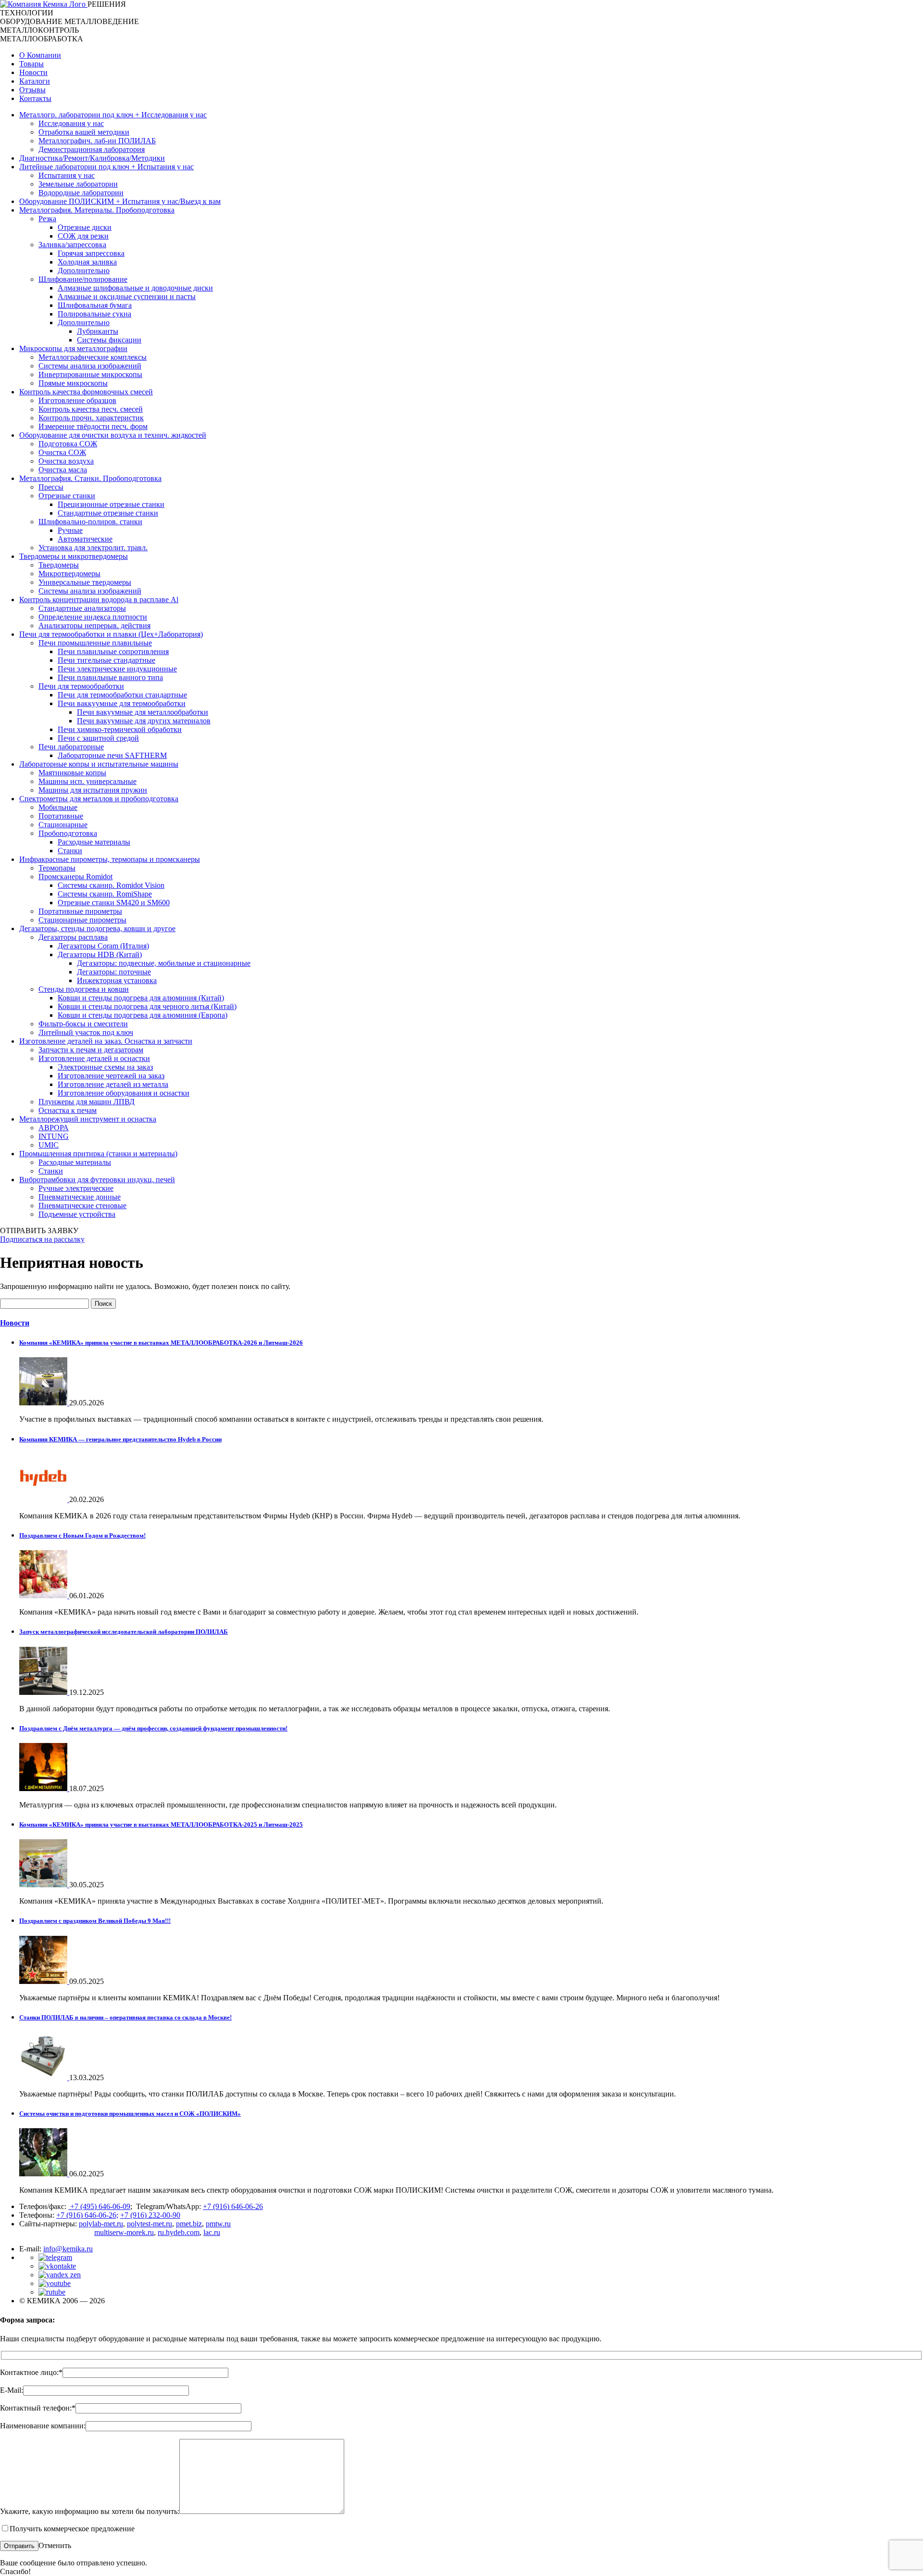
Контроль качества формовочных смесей (86, 392)
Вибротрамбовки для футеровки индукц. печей (97, 1180)
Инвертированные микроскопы (90, 374)
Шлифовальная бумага (95, 305)
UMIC (49, 1145)
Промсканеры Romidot (75, 877)
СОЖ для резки (83, 236)
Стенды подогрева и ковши (84, 989)
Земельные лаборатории (78, 184)
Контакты (35, 98)
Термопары (57, 868)
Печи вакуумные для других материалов (144, 721)
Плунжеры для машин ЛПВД (87, 1102)
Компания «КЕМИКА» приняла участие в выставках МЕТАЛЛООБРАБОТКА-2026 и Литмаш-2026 (161, 1343)
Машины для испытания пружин (93, 790)
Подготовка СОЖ (68, 444)
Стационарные (63, 825)
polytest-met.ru (150, 2224)
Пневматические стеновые (82, 1206)
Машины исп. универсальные (87, 781)
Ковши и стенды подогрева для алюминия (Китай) (141, 998)
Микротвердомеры (69, 574)
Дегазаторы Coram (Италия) (103, 946)
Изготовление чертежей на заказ (111, 1076)
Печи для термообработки (81, 686)
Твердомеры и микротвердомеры (74, 556)
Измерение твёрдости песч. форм (93, 426)
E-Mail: (12, 2390)
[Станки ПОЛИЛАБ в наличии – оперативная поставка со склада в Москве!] (44, 2077)
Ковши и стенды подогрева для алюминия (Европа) (143, 1015)
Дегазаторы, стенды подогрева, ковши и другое (97, 928)
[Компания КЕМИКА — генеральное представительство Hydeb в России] (44, 1499)
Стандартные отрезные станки (108, 513)
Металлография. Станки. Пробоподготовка (90, 478)
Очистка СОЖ (62, 452)
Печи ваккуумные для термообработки (122, 703)
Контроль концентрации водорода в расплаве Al (99, 600)
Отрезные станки (67, 496)
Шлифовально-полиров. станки (90, 522)
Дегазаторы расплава (73, 937)
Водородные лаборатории (81, 193)
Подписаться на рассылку (42, 1239)
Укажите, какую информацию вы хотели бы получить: (90, 2511)
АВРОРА (54, 1128)
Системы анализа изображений (90, 366)
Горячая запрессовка (91, 253)
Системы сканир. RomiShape (105, 894)
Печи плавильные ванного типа (110, 677)
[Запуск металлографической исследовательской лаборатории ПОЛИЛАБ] (44, 1692)
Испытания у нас (67, 175)
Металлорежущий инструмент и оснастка (88, 1119)
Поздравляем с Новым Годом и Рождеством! (82, 1535)
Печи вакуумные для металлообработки (143, 712)
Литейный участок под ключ (86, 1032)
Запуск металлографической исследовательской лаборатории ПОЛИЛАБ (124, 1632)
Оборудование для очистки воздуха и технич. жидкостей (113, 435)
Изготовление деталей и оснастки (94, 1058)
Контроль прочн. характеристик (91, 418)
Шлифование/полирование (83, 279)
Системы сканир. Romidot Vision (111, 885)
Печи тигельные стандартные (106, 660)
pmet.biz (189, 2224)
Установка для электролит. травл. (93, 548)
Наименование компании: (43, 2426)
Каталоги (35, 81)
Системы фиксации (109, 340)
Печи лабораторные (71, 747)
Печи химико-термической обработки (120, 729)
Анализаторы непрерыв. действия (94, 625)
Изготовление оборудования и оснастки (124, 1093)
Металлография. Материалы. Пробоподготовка (97, 210)
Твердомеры (59, 565)
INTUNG (54, 1136)
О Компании (40, 55)
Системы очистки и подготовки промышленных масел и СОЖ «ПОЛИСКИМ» (130, 2114)
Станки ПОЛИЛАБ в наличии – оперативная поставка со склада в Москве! (125, 2017)
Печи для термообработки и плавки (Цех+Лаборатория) (111, 634)
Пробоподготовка (68, 833)
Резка (47, 219)
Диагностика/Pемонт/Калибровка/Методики (92, 158)
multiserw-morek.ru (124, 2232)
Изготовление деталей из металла (113, 1084)
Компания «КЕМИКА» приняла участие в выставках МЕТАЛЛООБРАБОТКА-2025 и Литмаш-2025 (161, 1825)
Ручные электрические (76, 1188)
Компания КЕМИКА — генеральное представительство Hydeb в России (120, 1439)
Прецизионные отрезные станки (111, 504)
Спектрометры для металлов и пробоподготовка (99, 799)
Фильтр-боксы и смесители (83, 1024)
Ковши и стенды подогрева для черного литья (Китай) (147, 1006)
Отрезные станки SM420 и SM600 (114, 903)
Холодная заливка (87, 262)
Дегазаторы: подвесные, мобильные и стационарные (164, 963)
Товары (31, 64)
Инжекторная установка (117, 980)
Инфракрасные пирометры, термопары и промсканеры (110, 859)
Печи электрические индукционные (117, 669)
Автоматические (85, 539)
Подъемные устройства (77, 1214)
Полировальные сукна (94, 314)
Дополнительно (84, 271)
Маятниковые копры (72, 773)
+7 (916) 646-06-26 (233, 2206)
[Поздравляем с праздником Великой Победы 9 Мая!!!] (44, 1981)
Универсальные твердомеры (85, 582)
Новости (33, 72)
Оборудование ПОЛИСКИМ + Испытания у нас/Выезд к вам (120, 201)
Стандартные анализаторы (82, 608)
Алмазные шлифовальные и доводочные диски (135, 288)
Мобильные (58, 807)
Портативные (61, 816)
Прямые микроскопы (73, 383)
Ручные (70, 530)
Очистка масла (63, 470)
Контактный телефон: (38, 2408)
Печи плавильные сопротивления (113, 651)
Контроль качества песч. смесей (91, 409)
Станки (70, 851)
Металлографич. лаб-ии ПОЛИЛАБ (97, 141)
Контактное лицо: (31, 2372)
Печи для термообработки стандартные (122, 695)
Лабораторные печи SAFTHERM (112, 755)
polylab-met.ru (101, 2224)
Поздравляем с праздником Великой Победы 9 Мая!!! (95, 1921)
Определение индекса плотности (93, 617)
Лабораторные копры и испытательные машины (99, 764)
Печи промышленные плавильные (95, 643)
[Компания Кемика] (44, 4)
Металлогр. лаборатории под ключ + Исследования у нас (113, 115)
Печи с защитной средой (98, 738)
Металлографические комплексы (93, 357)
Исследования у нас (71, 123)
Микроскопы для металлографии (73, 348)
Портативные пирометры (80, 911)
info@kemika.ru (68, 2249)
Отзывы (32, 90)
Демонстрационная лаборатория (92, 149)
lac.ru (212, 2232)
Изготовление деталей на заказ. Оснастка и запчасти (106, 1041)
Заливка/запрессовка (72, 245)
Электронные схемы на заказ (105, 1067)
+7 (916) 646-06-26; (87, 2215)
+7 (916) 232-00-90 (150, 2215)
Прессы (51, 487)
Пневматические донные (80, 1197)
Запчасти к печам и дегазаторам (91, 1050)
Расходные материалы (94, 842)
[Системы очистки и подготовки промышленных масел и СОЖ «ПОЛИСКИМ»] (44, 2174)
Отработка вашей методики (84, 132)
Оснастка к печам (68, 1110)
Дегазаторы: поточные (114, 972)
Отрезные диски (85, 227)
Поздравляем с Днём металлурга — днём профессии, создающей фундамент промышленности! (153, 1728)
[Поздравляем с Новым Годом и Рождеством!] (44, 1596)
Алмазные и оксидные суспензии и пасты (127, 297)
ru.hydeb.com (179, 2232)
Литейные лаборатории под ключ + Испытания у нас (106, 167)
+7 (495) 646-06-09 (99, 2206)
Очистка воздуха (66, 461)
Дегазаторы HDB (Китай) (100, 954)
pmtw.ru (218, 2224)
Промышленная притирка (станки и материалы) (98, 1154)
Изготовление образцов (77, 400)
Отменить (55, 2545)
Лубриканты (98, 331)
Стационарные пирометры (82, 920)
